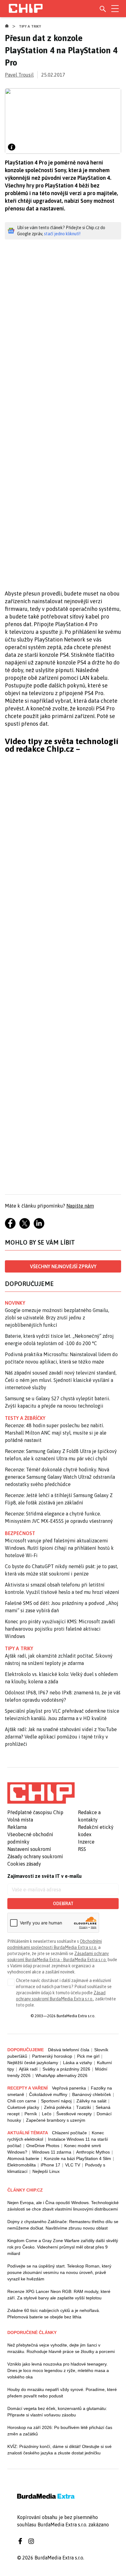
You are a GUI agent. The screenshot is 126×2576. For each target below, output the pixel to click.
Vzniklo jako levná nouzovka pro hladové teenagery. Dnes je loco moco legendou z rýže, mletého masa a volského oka (58, 2370)
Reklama (17, 1827)
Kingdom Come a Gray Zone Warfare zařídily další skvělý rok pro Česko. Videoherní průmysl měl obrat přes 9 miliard (63, 2247)
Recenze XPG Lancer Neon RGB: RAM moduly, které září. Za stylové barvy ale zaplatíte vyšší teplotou (59, 2295)
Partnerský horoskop (52, 2056)
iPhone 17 (50, 2165)
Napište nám (80, 1206)
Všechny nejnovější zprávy (63, 1266)
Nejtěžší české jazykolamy (33, 2063)
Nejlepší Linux (46, 2171)
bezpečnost (20, 1533)
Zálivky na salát (91, 2101)
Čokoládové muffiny (48, 2094)
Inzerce (86, 1842)
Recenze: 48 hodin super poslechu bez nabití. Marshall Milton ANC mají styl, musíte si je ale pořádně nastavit (56, 1433)
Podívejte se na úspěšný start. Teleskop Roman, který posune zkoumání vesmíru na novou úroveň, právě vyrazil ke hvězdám (59, 2272)
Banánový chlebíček (92, 2094)
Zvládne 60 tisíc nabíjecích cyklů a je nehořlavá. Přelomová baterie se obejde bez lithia (54, 2314)
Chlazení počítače (69, 2133)
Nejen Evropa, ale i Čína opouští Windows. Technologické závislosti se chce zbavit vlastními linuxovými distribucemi (63, 2206)
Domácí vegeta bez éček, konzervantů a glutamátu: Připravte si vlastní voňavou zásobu (57, 2412)
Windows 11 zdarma (52, 2152)
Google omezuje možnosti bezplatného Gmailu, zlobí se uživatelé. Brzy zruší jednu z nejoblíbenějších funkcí (57, 1318)
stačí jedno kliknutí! (62, 234)
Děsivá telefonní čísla (69, 2050)
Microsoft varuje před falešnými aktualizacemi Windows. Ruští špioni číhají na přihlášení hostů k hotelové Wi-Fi (59, 1548)
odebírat (63, 1904)
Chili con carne (22, 2101)
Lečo (47, 2114)
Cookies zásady (24, 1864)
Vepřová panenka (69, 2088)
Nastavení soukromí (29, 1849)
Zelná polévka (58, 2107)
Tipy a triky (30, 26)
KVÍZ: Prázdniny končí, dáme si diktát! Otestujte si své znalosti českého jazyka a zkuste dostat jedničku (59, 2450)
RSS (82, 1849)
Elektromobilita (22, 2165)
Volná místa (20, 1820)
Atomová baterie (23, 2158)
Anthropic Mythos (93, 2152)
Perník (31, 2114)
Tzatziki (83, 2107)
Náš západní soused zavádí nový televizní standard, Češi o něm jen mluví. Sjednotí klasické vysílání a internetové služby (61, 1380)
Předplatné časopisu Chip (35, 1812)
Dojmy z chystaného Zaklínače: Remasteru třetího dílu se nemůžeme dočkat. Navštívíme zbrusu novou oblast (63, 2225)
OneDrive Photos (43, 2146)
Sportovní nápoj (56, 2101)
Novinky (15, 1303)
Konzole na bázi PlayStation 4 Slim (78, 2158)
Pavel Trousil (19, 75)
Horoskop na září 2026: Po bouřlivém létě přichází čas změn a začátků (60, 2431)
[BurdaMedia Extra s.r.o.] (41, 1793)
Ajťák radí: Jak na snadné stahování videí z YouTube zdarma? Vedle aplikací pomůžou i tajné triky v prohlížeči (61, 1737)
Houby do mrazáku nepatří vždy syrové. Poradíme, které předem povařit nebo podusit (62, 2393)
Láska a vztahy (78, 2063)
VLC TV (73, 2165)
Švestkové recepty (74, 2114)
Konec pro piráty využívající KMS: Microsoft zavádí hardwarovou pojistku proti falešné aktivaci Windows (60, 1629)
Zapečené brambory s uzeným (56, 2120)
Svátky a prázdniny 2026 (66, 2069)
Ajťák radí (28, 2069)
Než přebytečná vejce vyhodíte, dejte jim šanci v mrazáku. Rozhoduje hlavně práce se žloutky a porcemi (61, 2348)
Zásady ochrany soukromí (35, 1856)
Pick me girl (88, 2056)
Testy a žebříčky (25, 1418)
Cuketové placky (23, 2107)
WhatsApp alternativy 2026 (61, 2075)
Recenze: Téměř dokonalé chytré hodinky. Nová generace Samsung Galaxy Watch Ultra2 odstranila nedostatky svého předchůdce (60, 1477)
